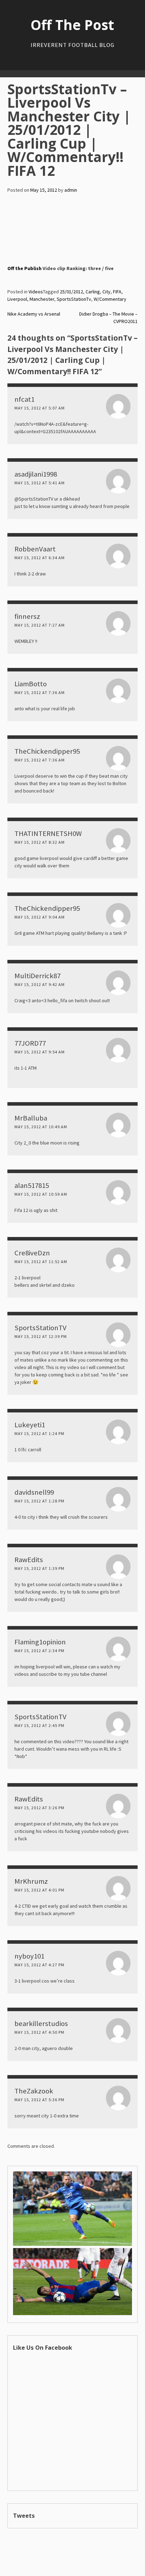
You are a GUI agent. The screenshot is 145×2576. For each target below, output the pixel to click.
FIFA (117, 292)
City (106, 292)
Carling (93, 292)
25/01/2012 (71, 292)
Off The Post (72, 25)
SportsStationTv (74, 299)
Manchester (42, 299)
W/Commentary (110, 299)
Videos (36, 292)
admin (71, 190)
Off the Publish (24, 268)
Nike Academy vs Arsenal (34, 314)
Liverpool (17, 299)
